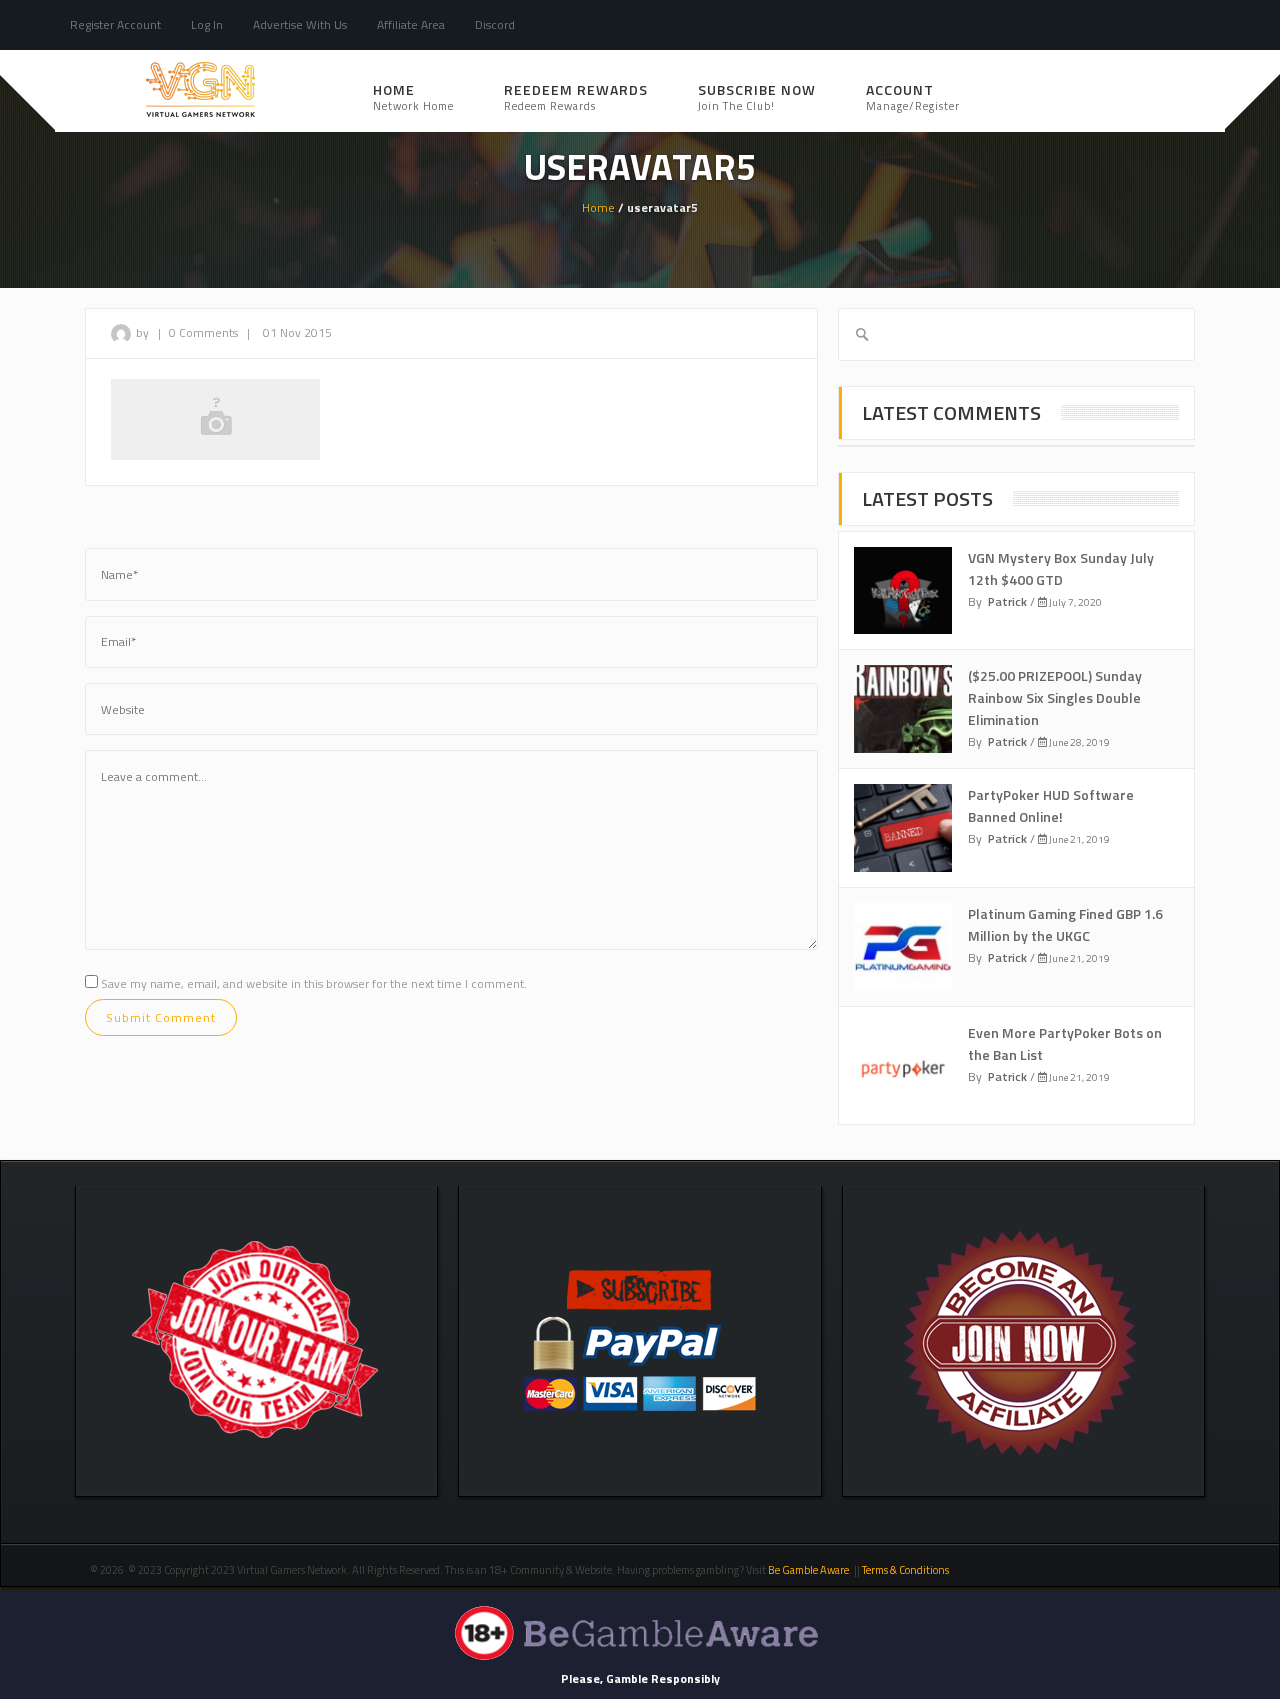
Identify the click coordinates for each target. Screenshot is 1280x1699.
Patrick (1007, 601)
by (144, 332)
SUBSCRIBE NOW (757, 96)
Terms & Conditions (906, 1570)
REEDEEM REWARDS (576, 96)
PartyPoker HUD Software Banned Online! (1051, 805)
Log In (207, 24)
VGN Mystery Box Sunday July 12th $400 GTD (1061, 568)
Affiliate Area (411, 24)
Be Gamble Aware (808, 1570)
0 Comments (203, 332)
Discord (495, 24)
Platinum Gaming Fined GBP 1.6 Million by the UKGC (1065, 924)
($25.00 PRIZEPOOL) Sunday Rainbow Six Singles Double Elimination (1055, 697)
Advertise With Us (300, 24)
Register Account (115, 24)
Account (913, 96)
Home (413, 96)
